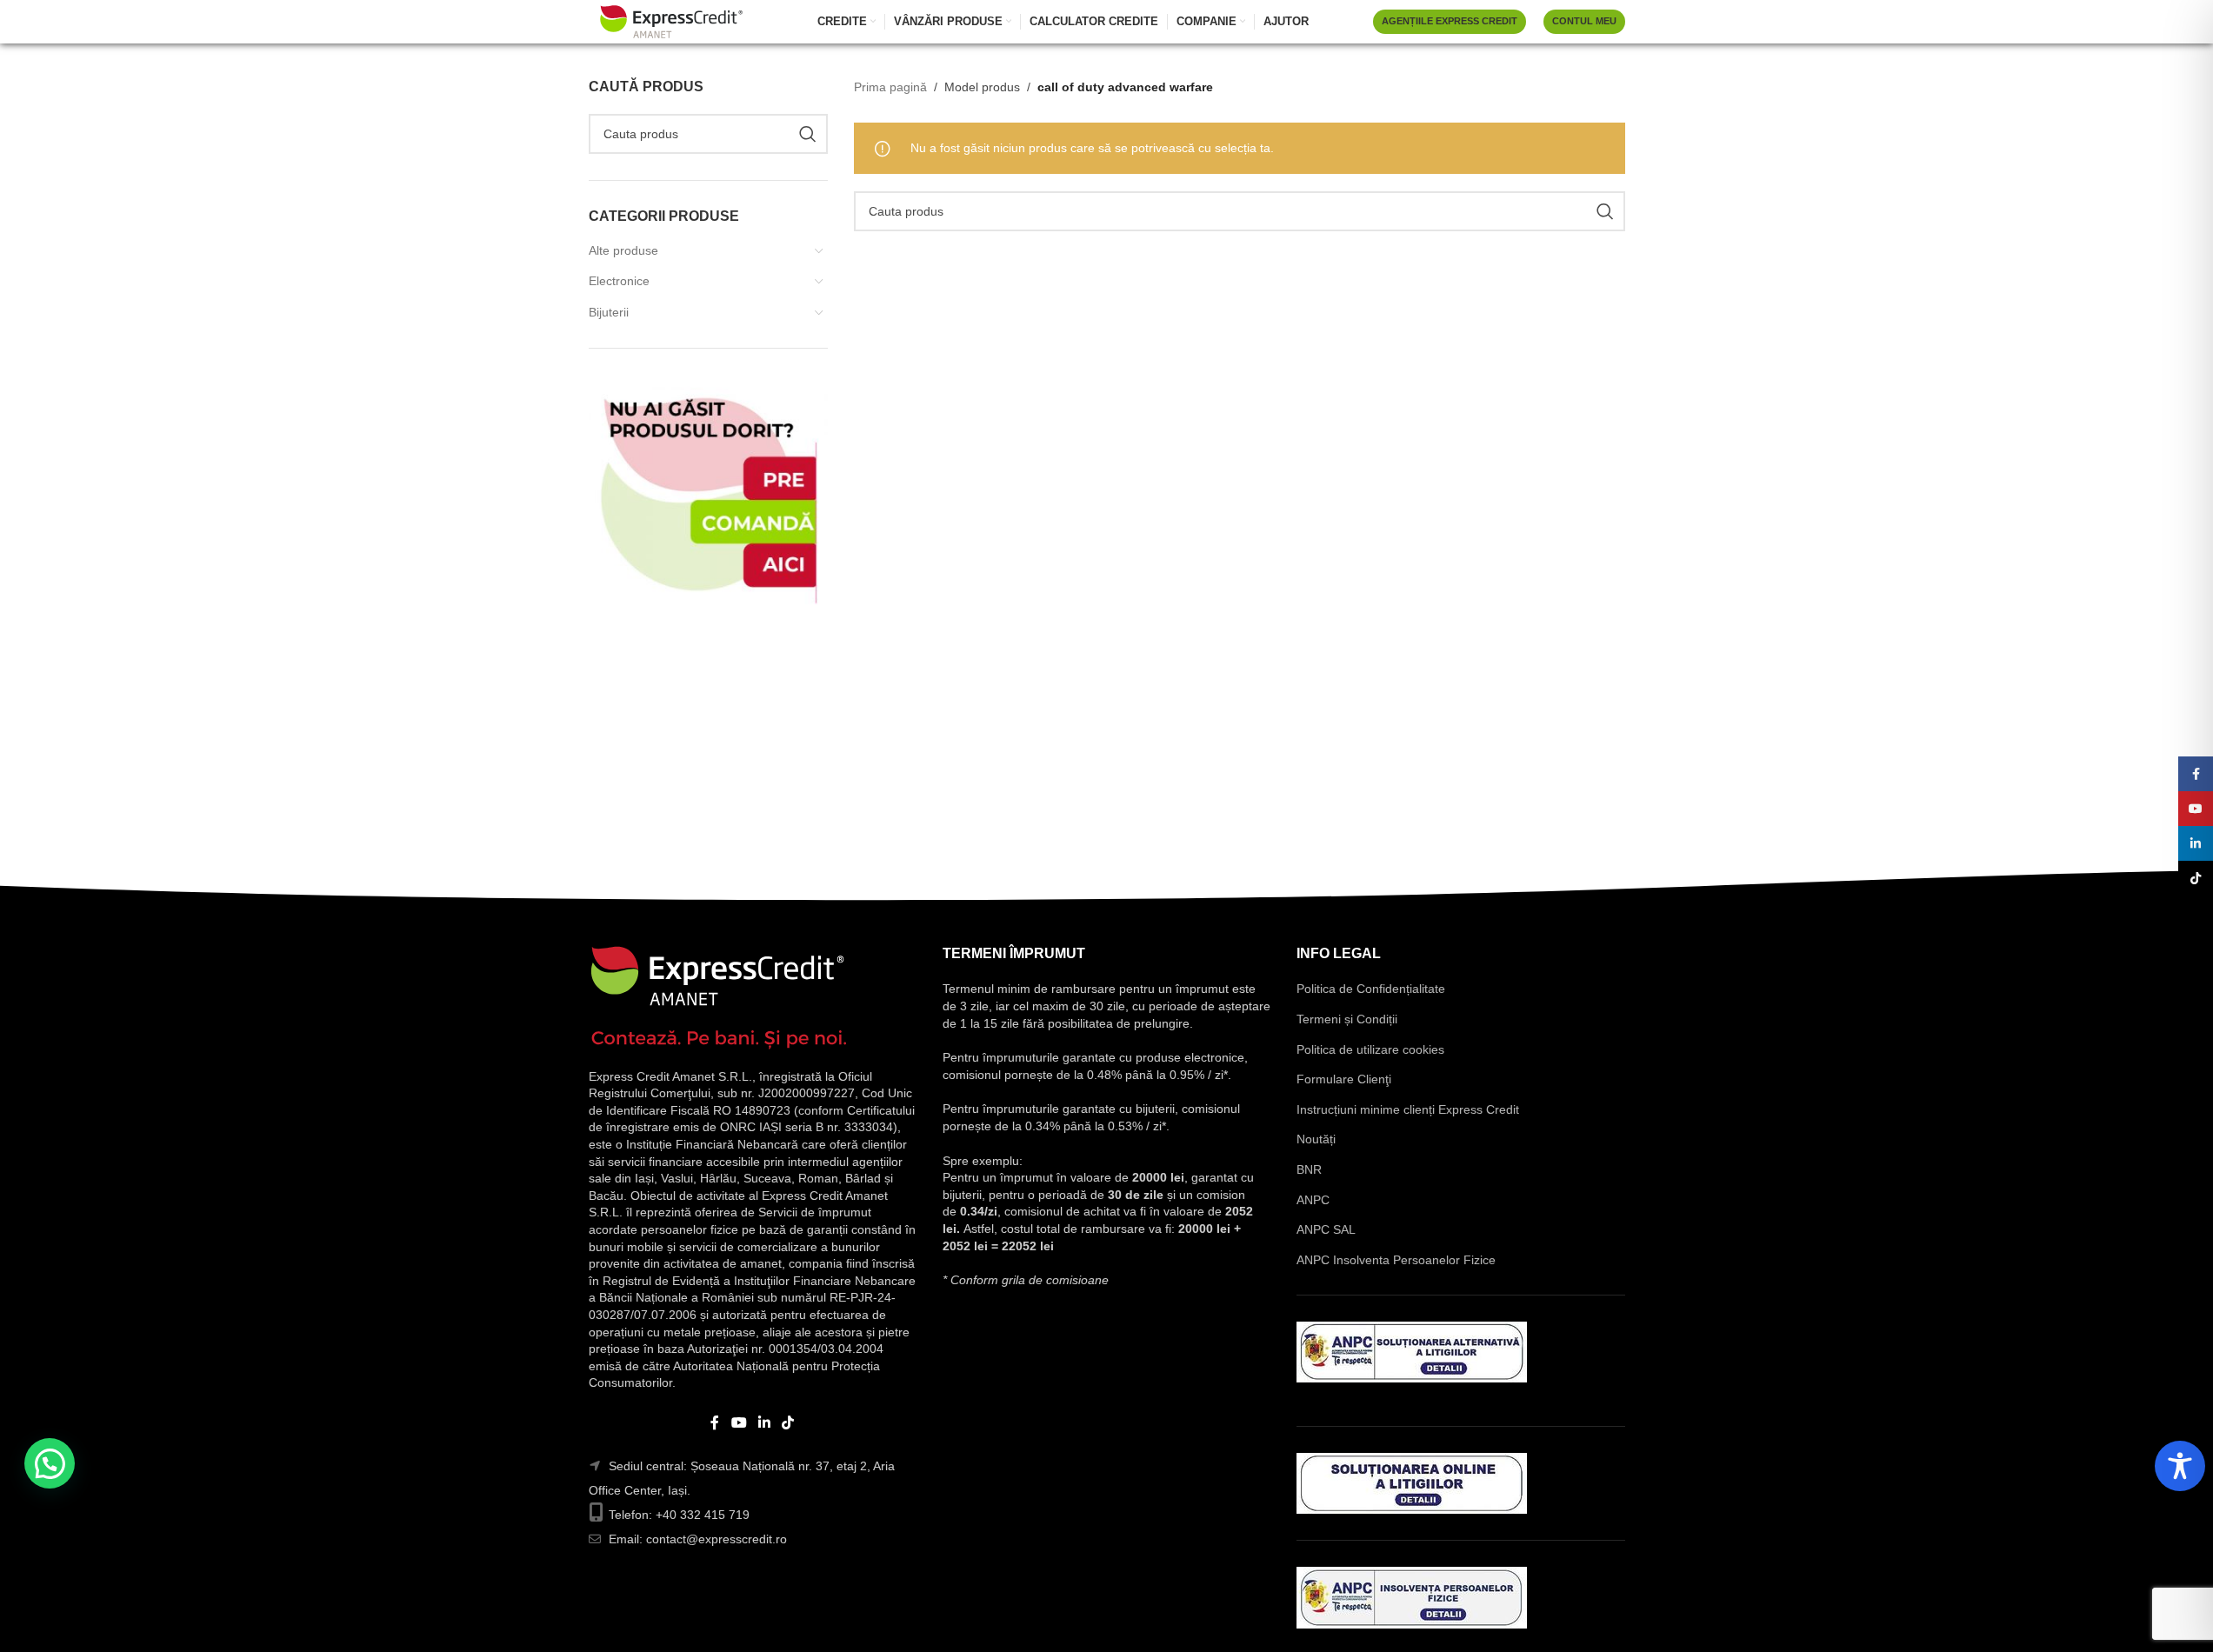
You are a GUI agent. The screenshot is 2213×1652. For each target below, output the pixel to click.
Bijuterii (609, 312)
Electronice (619, 281)
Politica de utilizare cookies (1370, 1049)
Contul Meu (1584, 21)
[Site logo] (671, 21)
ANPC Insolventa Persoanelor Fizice (1396, 1260)
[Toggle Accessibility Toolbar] (2180, 1466)
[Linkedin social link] (765, 1423)
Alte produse (623, 250)
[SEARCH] (808, 134)
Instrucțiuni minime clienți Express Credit (1408, 1109)
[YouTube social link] (739, 1423)
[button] (50, 1463)
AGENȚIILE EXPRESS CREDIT (1450, 21)
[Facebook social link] (715, 1423)
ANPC (1313, 1200)
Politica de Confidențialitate (1371, 989)
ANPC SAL (1326, 1229)
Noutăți (1316, 1139)
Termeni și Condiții (1347, 1019)
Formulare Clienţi (1344, 1079)
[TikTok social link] (788, 1423)
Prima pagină (890, 87)
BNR (1309, 1169)
